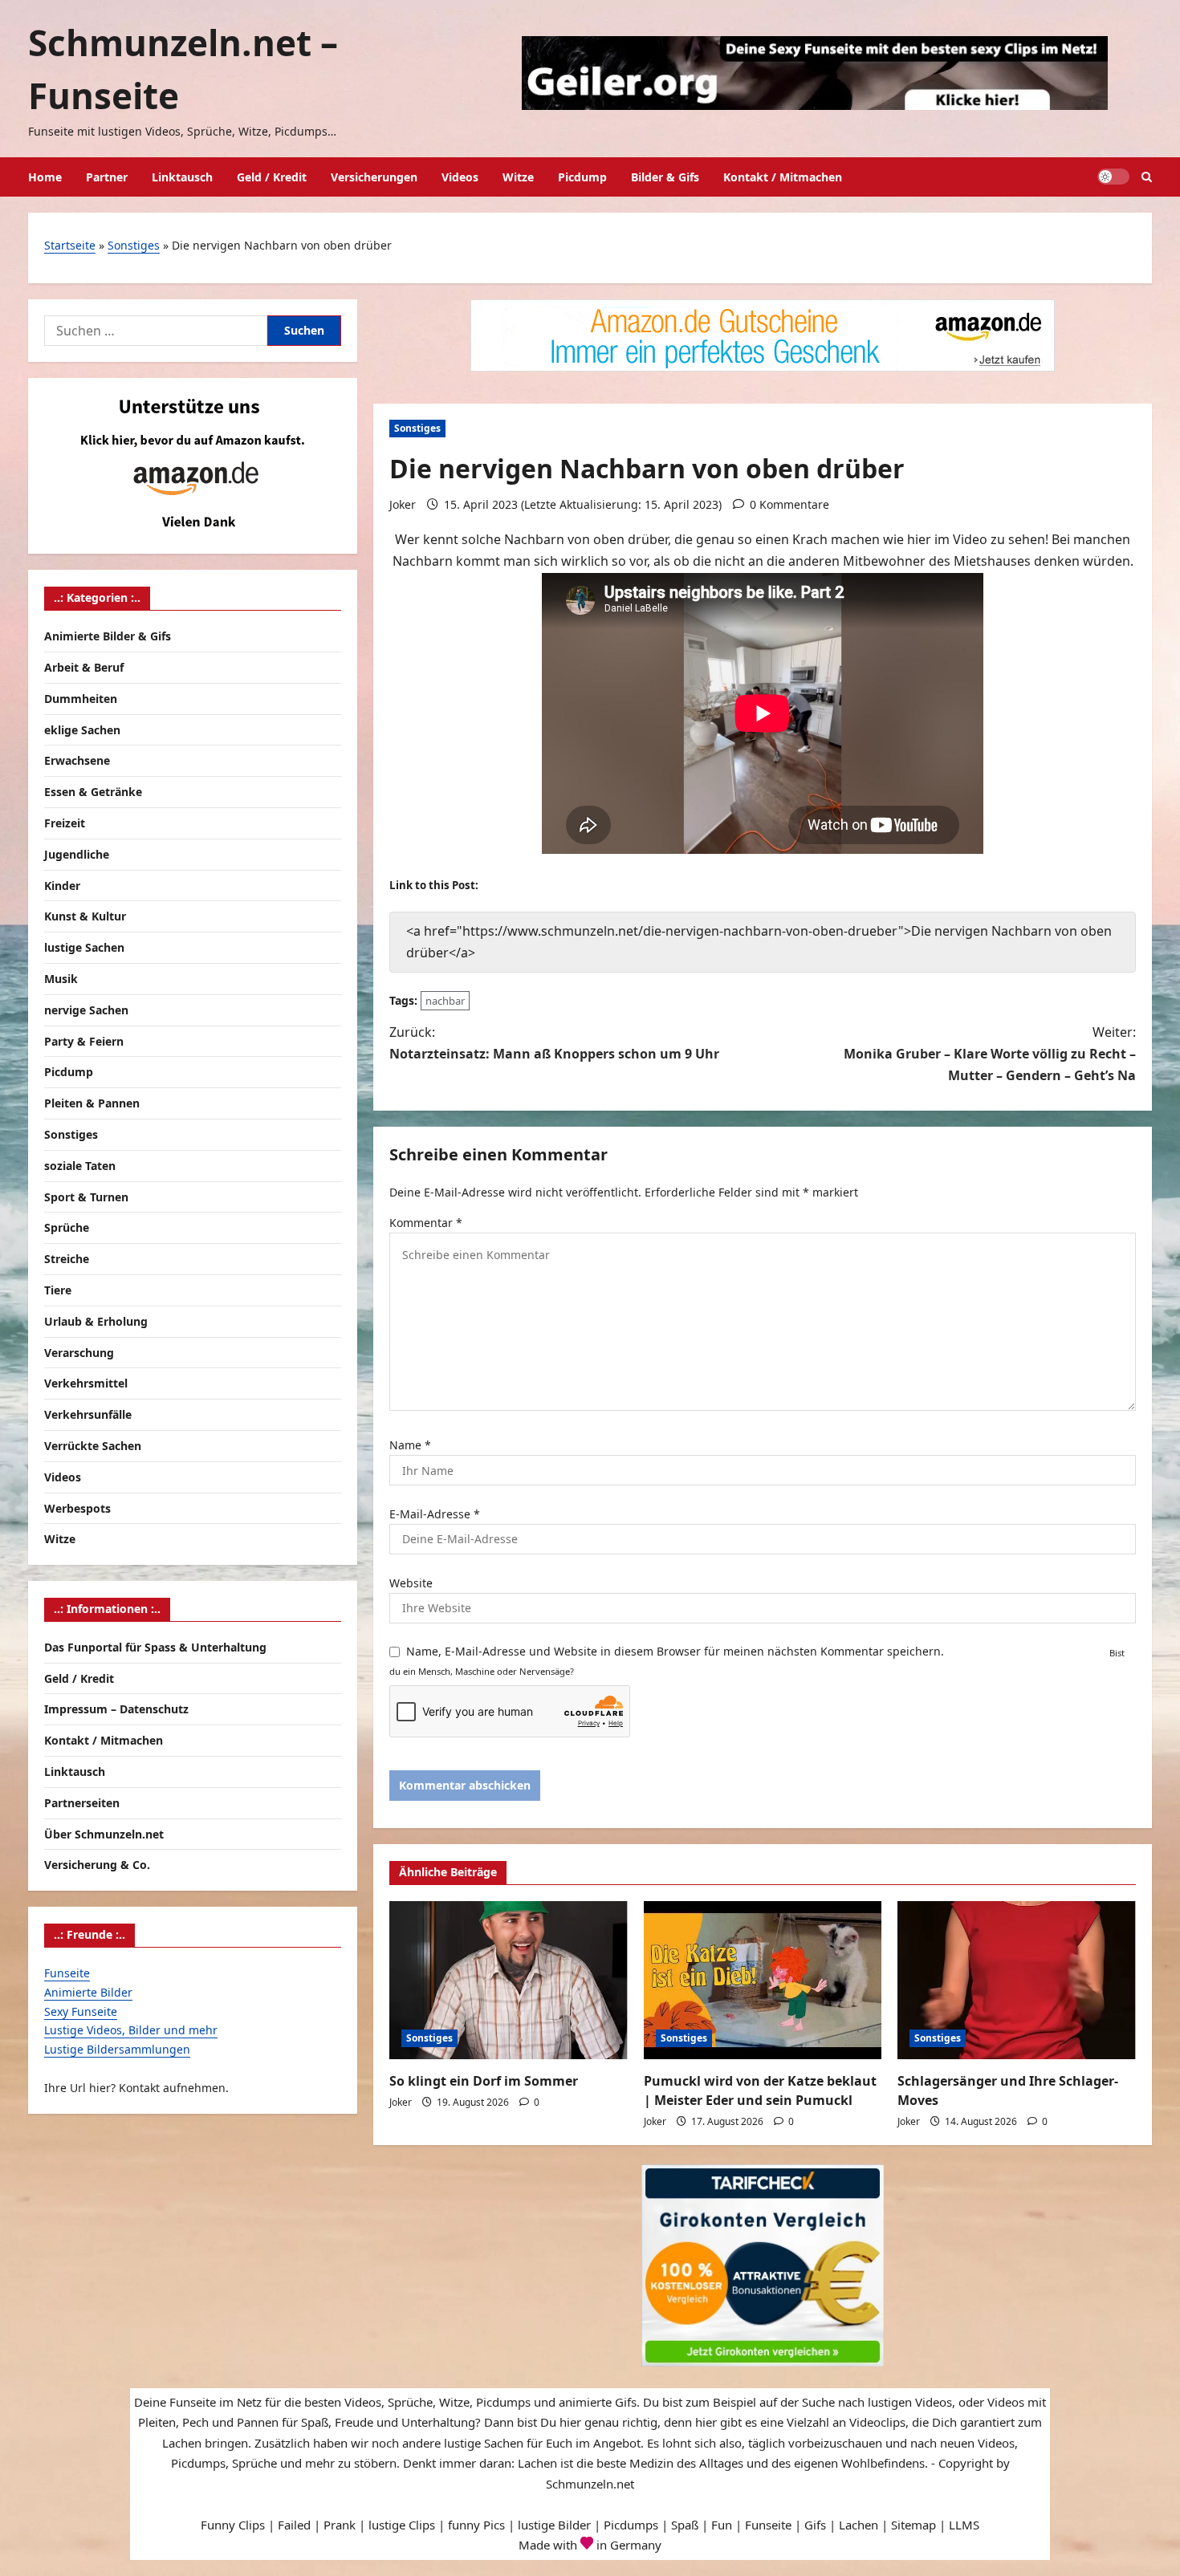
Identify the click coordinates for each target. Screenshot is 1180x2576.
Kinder (62, 886)
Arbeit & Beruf (84, 667)
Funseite (67, 1973)
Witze (518, 177)
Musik (61, 979)
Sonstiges (134, 245)
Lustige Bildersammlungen (117, 2049)
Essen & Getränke (93, 792)
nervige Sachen (86, 1010)
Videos (460, 177)
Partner (107, 177)
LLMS (964, 2525)
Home (45, 177)
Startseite (70, 245)
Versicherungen (374, 177)
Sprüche (67, 1227)
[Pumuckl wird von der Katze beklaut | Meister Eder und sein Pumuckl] (763, 1981)
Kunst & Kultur (85, 916)
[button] (1147, 177)
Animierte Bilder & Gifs (108, 636)
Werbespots (77, 1508)
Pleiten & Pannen (92, 1103)
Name (410, 1445)
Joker (403, 504)
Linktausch (182, 177)
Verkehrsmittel (86, 1383)
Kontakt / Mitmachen (783, 177)
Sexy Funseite (81, 2011)
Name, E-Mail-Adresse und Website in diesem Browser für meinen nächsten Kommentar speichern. (675, 1651)
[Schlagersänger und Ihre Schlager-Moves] (1017, 1981)
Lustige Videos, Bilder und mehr (131, 2030)
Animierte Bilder (88, 1992)
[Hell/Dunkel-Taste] (1113, 177)
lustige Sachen (84, 947)
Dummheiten (81, 699)
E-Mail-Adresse (435, 1514)
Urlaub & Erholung (96, 1321)
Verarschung (79, 1353)
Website (411, 1583)
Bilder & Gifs (665, 177)
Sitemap (913, 2525)
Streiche (67, 1259)
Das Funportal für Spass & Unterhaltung (155, 1647)
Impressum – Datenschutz (116, 1709)
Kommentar (426, 1223)
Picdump (582, 177)
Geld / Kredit (272, 177)
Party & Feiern (84, 1041)
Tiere (58, 1290)
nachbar (445, 1001)
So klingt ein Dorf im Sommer (484, 2081)
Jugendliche (77, 854)
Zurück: (554, 1043)
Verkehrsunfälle (88, 1414)
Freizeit (65, 823)
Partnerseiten (82, 1803)
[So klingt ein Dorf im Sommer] (509, 1981)
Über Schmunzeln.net (104, 1834)
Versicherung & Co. (97, 1865)
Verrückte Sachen (93, 1446)
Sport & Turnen (86, 1197)
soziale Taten (80, 1166)
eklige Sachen (82, 730)
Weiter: (990, 1054)
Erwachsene (77, 760)
